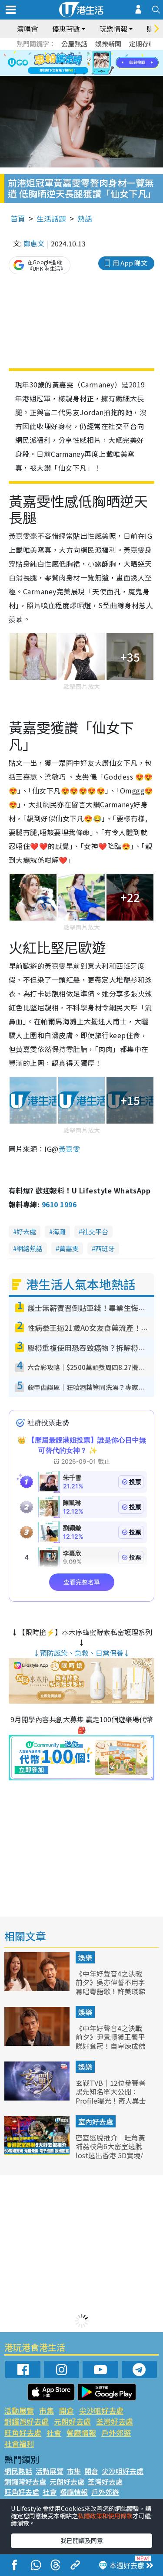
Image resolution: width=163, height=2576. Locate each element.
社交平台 (95, 1231)
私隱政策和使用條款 (105, 2516)
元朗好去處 (72, 2421)
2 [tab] (71, 53)
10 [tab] (88, 63)
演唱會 (27, 29)
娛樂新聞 (108, 44)
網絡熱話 (30, 1248)
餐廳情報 (81, 2433)
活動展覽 (19, 2410)
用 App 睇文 (130, 263)
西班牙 (105, 1248)
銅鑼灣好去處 (27, 2421)
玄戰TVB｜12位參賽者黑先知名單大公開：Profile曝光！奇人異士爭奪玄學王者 (111, 2096)
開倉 (67, 2410)
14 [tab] (84, 74)
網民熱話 (18, 2471)
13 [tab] (75, 74)
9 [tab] (80, 63)
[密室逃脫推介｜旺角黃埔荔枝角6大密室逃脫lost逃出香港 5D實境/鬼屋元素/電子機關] (38, 2152)
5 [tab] (97, 53)
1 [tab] (62, 53)
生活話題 (51, 218)
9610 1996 (59, 1204)
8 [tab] (71, 63)
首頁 (18, 218)
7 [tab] (62, 63)
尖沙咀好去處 (101, 2410)
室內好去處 (96, 2121)
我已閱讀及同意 (82, 2540)
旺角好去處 (23, 2433)
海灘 (59, 1231)
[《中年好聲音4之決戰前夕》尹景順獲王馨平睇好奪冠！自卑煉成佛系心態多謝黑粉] (38, 2043)
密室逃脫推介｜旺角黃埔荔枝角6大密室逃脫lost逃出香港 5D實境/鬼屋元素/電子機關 (110, 2151)
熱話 (85, 218)
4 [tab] (88, 53)
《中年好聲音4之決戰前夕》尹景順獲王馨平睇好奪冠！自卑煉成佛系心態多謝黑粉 (110, 2042)
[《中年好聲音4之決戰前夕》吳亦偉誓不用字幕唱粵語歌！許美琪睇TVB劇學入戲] (38, 1988)
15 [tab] (93, 74)
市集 (47, 2410)
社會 (54, 2433)
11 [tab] (97, 63)
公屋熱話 (74, 44)
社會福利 (19, 2443)
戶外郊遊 (116, 2433)
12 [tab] (106, 63)
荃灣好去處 (115, 2421)
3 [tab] (80, 53)
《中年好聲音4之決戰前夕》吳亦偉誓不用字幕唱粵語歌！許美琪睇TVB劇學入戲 (110, 1987)
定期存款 (142, 44)
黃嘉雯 (69, 1248)
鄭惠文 (34, 243)
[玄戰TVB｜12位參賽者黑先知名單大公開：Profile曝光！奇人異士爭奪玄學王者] (38, 2098)
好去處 (26, 1231)
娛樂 (85, 1957)
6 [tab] (106, 53)
